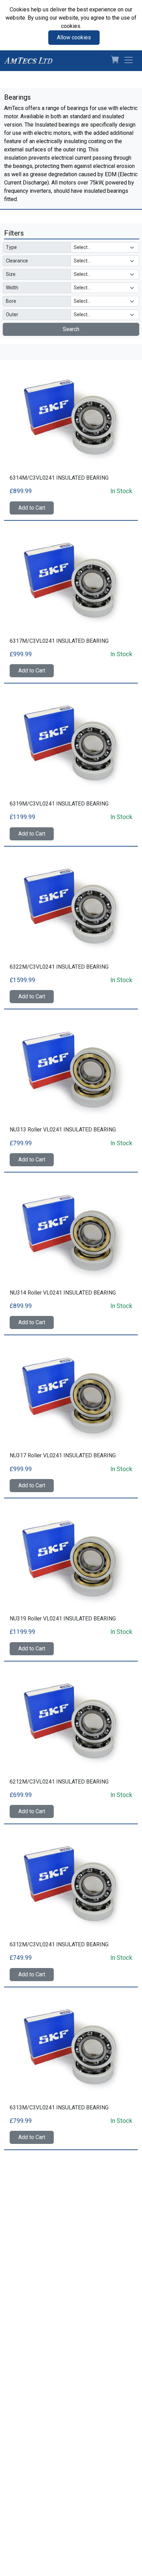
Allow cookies (74, 37)
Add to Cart (32, 508)
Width (12, 288)
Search (71, 329)
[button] (112, 61)
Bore (11, 301)
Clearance (17, 261)
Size (11, 274)
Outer (12, 314)
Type (11, 247)
